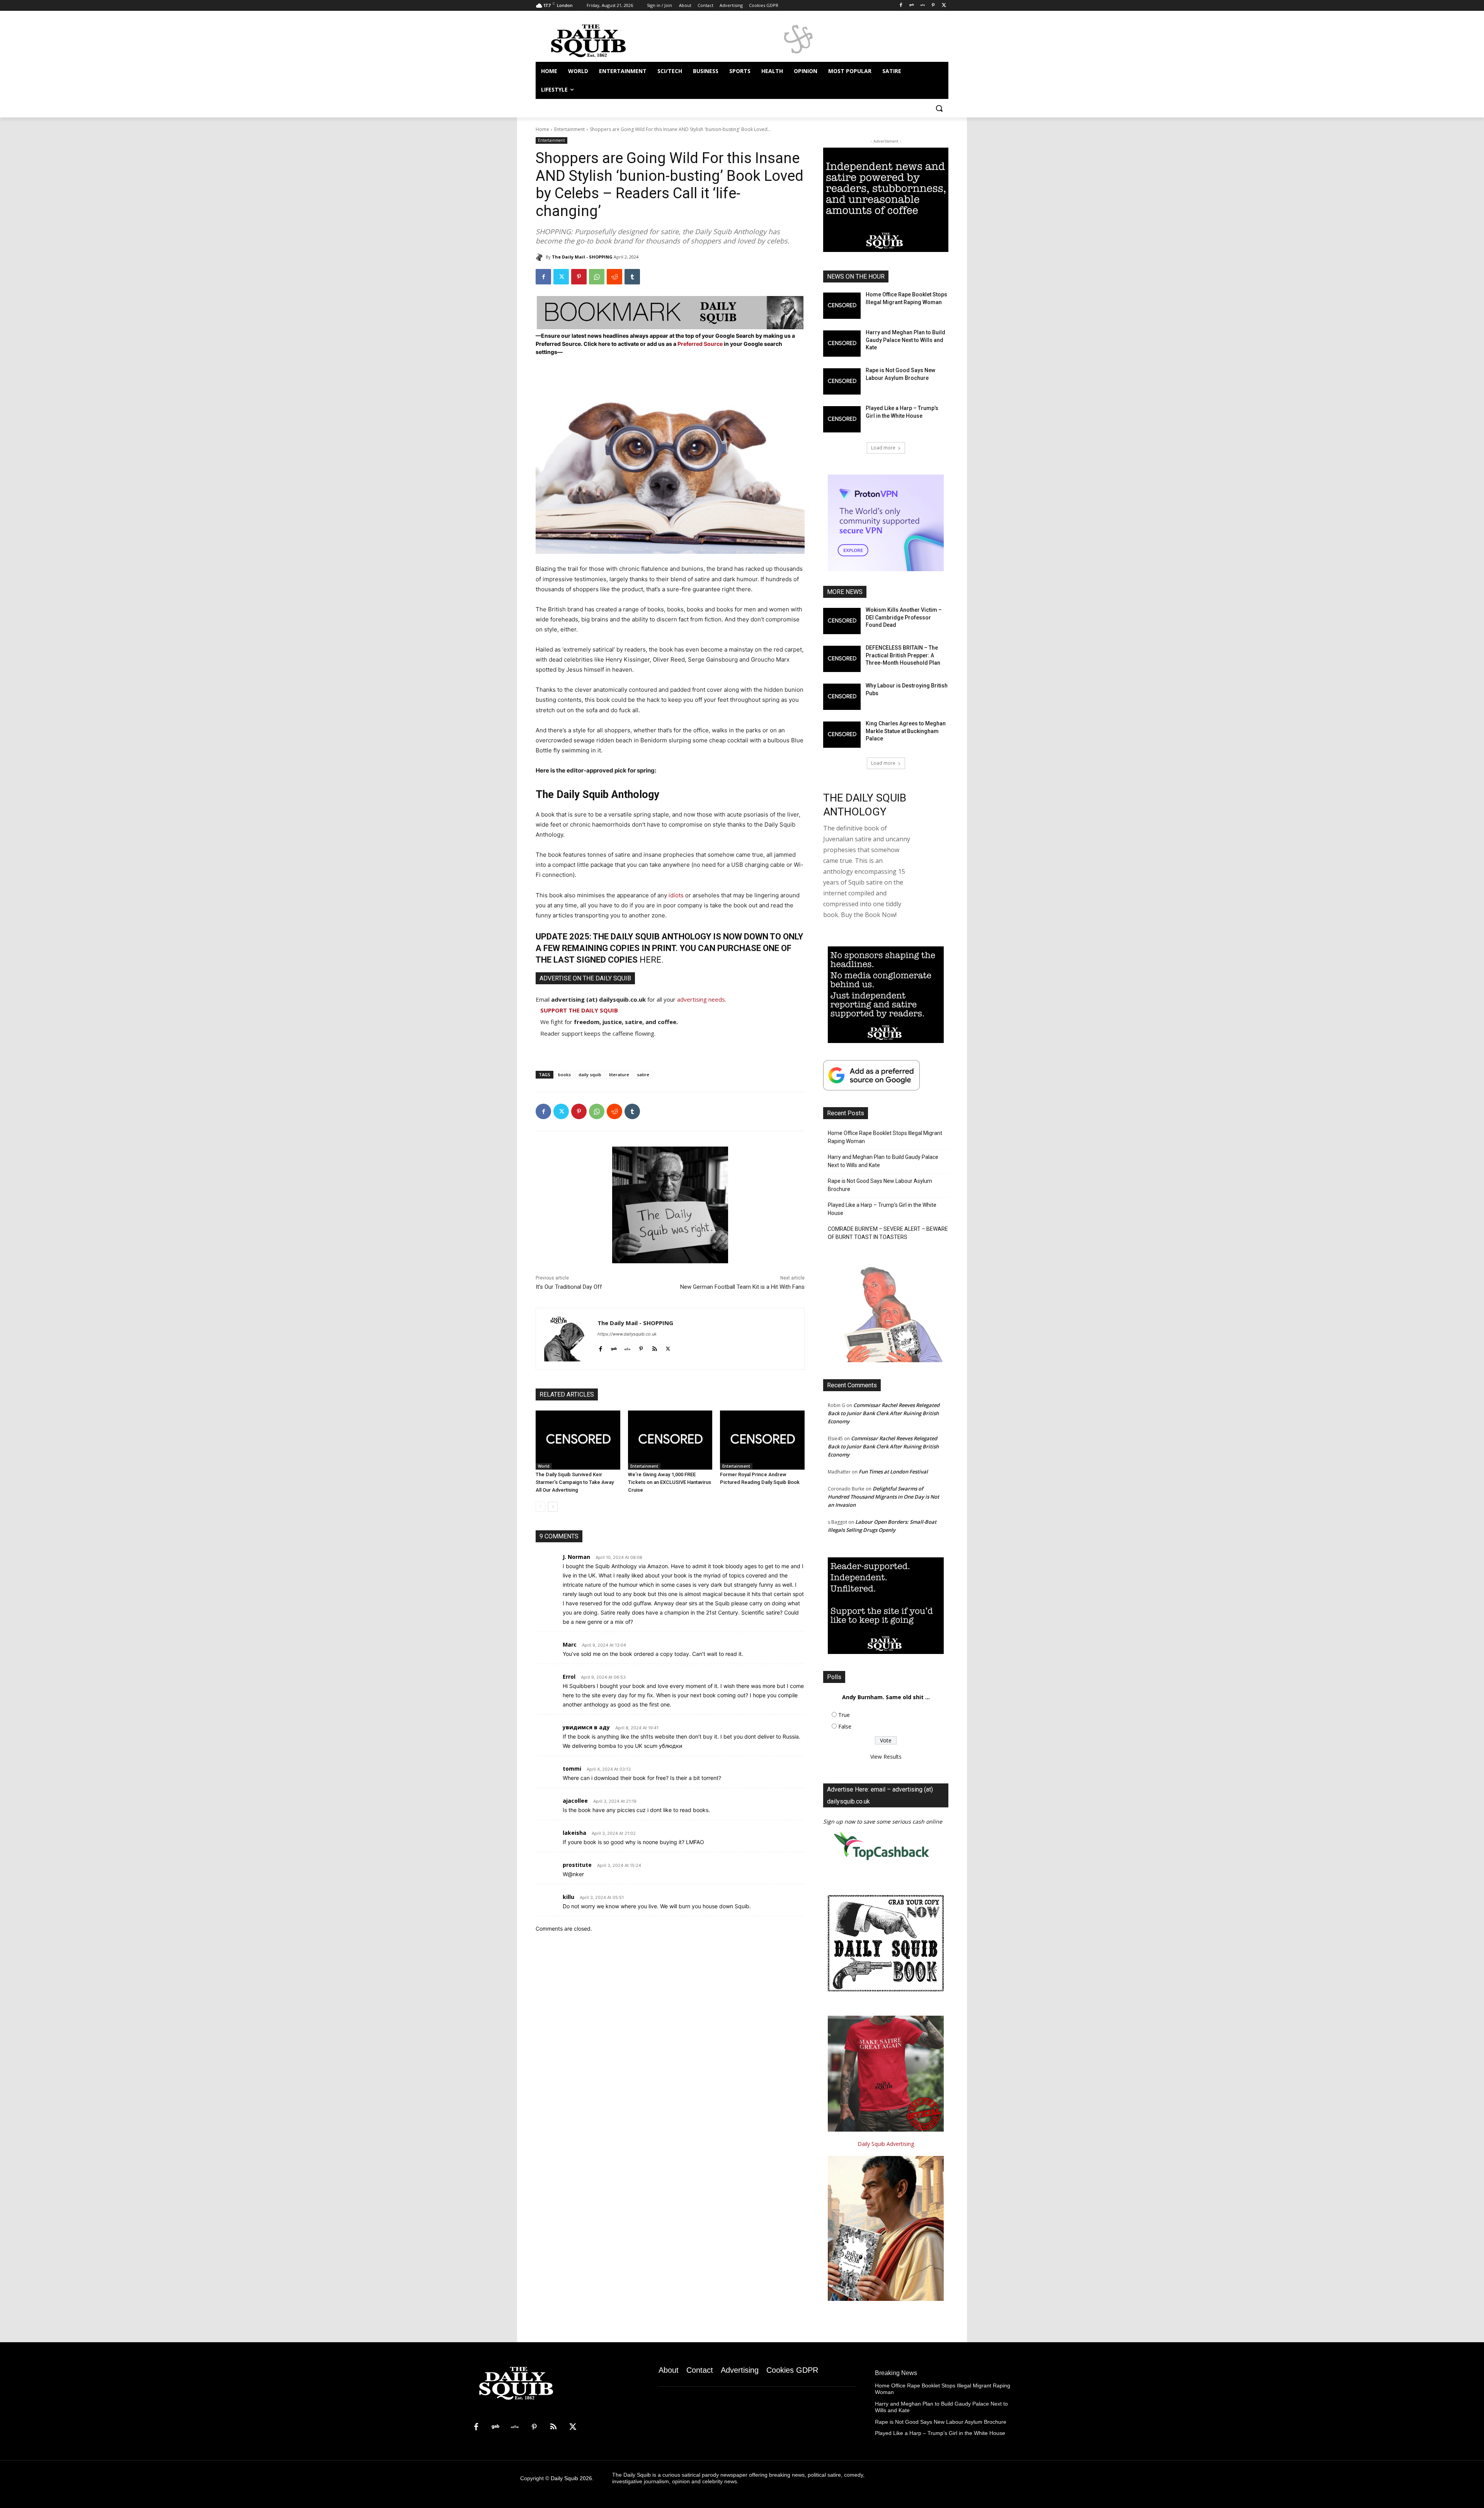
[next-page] (553, 1507)
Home (542, 129)
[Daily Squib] (541, 257)
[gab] (614, 1347)
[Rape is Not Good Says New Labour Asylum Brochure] (842, 381)
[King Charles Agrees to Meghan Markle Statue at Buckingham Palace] (842, 735)
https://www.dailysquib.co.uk (627, 1334)
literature (619, 1074)
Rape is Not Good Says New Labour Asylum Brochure (880, 1185)
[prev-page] (540, 1507)
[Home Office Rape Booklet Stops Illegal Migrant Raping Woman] (842, 306)
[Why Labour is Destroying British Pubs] (842, 697)
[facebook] (600, 1347)
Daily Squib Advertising (886, 2144)
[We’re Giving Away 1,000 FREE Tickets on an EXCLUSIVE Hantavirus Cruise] (670, 1440)
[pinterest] (641, 1347)
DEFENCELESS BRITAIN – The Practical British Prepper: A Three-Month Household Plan (903, 655)
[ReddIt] (614, 277)
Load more (883, 448)
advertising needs (701, 999)
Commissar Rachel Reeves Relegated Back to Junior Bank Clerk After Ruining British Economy (884, 1413)
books (564, 1074)
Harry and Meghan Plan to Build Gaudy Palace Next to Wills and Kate (905, 340)
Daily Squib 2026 (571, 2478)
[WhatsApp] (597, 277)
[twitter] (668, 1347)
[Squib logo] (597, 40)
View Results (886, 1757)
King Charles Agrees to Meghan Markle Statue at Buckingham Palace (906, 731)
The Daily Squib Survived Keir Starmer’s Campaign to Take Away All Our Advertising (575, 1482)
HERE (650, 960)
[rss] (654, 1347)
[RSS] (553, 2427)
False (845, 1726)
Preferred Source (701, 344)
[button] (939, 108)
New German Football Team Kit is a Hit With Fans (742, 1287)
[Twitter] (944, 6)
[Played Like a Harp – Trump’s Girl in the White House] (842, 419)
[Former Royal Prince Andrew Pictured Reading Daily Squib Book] (762, 1440)
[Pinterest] (933, 6)
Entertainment (569, 129)
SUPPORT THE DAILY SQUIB (579, 1010)
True (844, 1715)
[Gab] (912, 6)
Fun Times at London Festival (893, 1472)
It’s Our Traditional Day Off (569, 1287)
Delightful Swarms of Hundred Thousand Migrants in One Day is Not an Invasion (883, 1497)
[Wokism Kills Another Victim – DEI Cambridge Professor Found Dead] (842, 621)
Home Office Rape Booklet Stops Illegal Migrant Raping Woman (885, 1137)
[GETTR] (923, 6)
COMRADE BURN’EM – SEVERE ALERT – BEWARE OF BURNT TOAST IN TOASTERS (888, 1233)
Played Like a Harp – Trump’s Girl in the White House (882, 1209)
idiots (676, 895)
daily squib (590, 1074)
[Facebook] (901, 6)
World (544, 1466)
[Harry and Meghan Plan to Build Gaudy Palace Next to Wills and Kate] (842, 344)
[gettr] (627, 1347)
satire (643, 1074)
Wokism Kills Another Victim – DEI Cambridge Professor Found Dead (904, 617)
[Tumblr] (632, 277)
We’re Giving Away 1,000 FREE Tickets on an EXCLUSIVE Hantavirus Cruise (670, 1482)
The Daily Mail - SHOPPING (582, 257)
